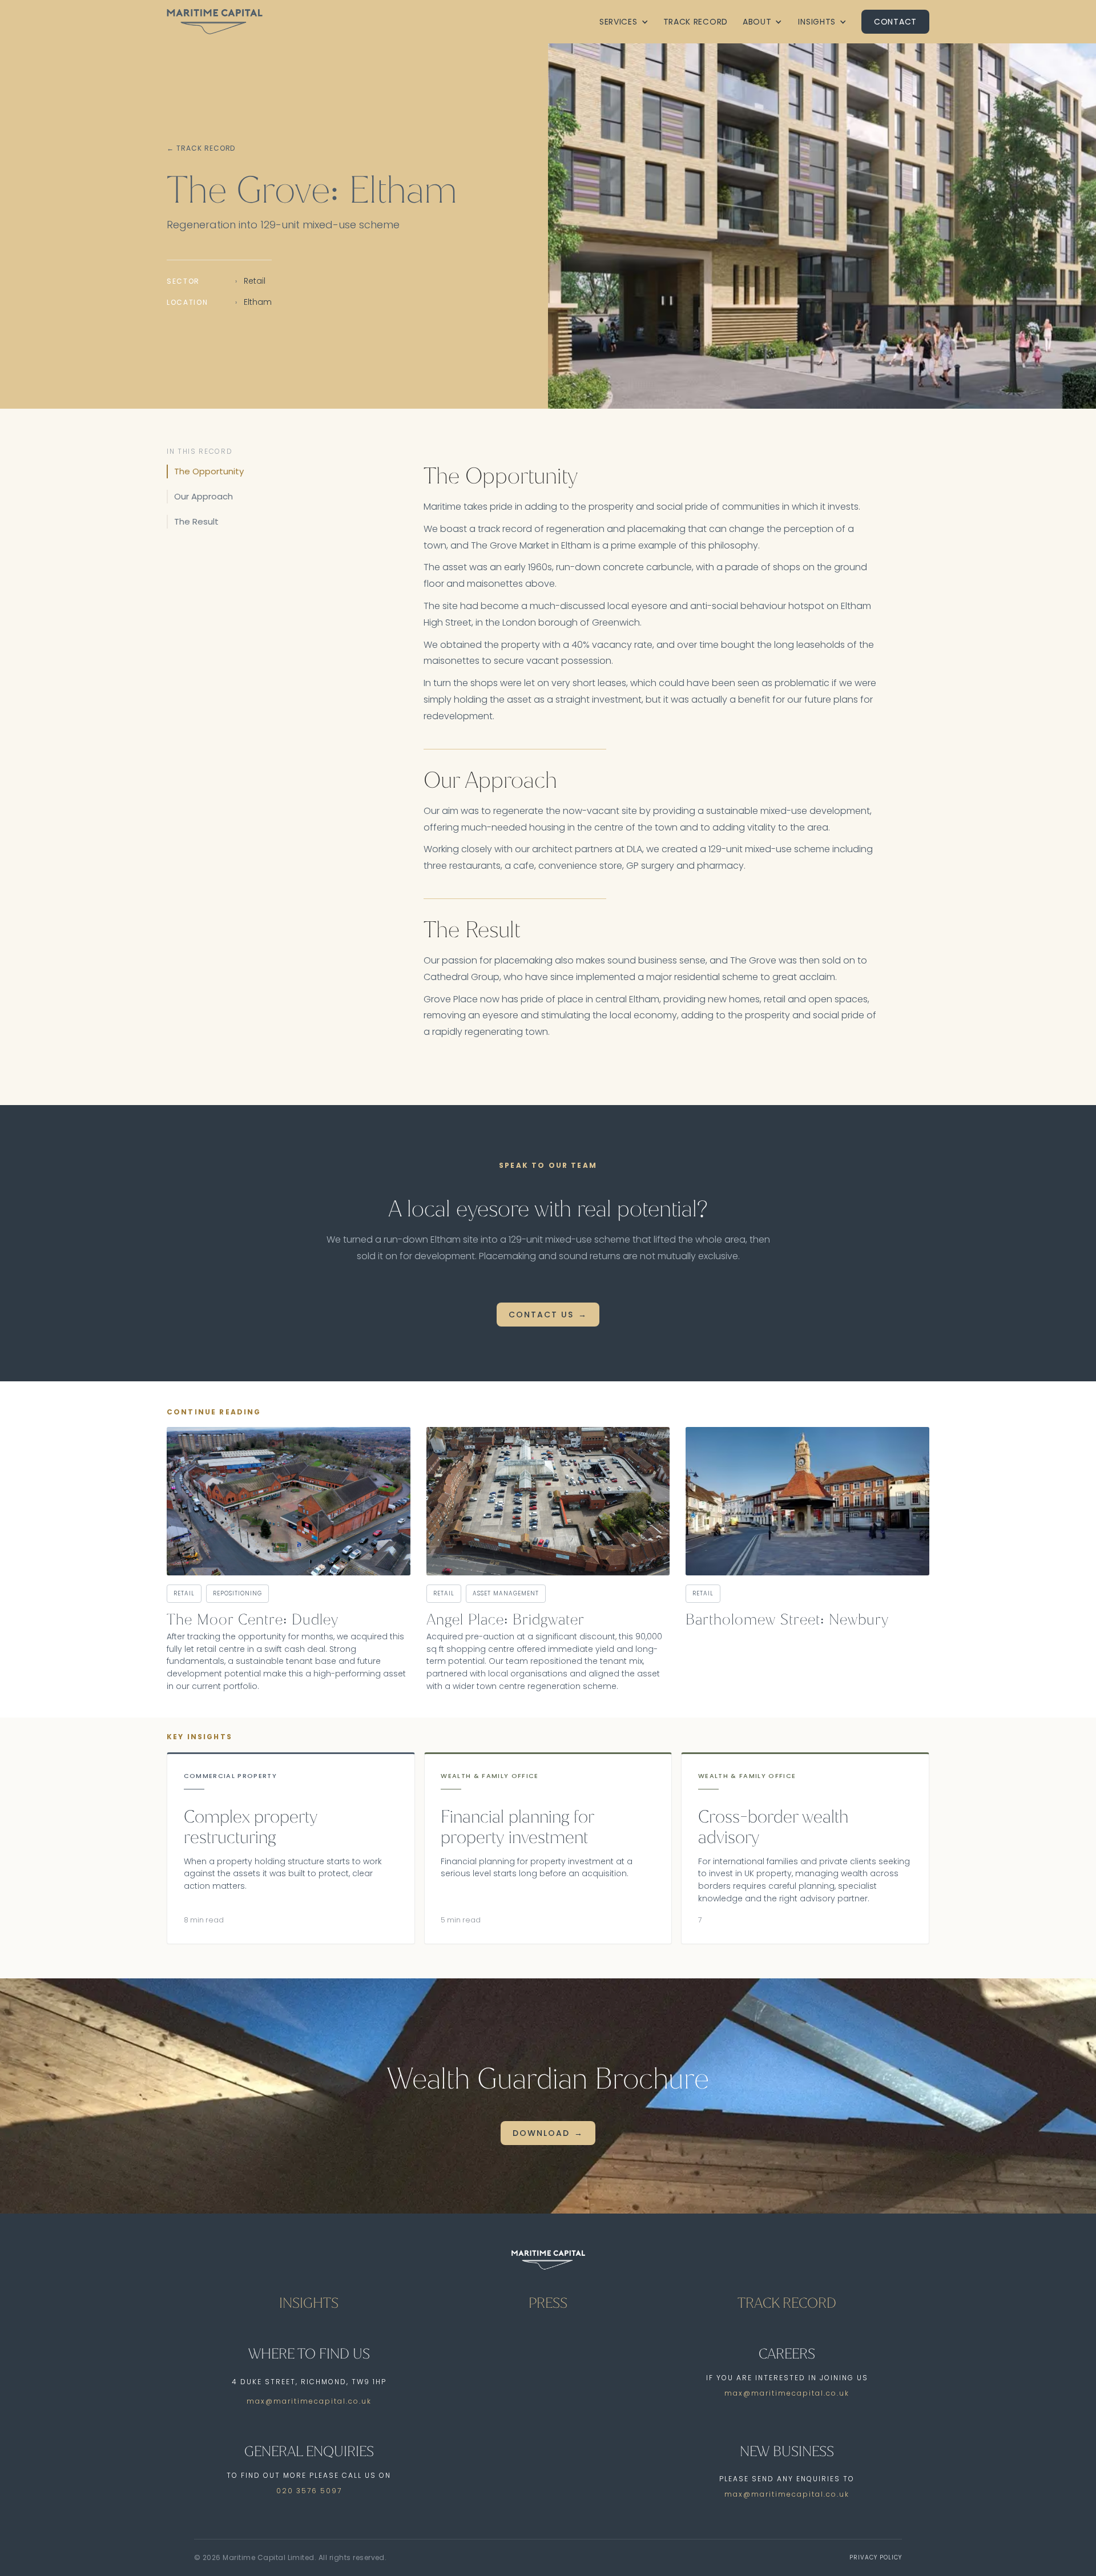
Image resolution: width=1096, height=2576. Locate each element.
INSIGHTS (309, 2303)
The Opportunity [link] (209, 471)
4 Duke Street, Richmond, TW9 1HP (309, 2382)
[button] (624, 22)
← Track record (201, 148)
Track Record (696, 22)
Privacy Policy (876, 2557)
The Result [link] (196, 521)
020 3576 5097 (309, 2491)
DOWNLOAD (541, 2133)
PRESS (548, 2303)
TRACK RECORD (787, 2303)
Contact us (541, 1315)
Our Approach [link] (204, 496)
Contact (895, 22)
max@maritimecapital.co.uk (309, 2401)
